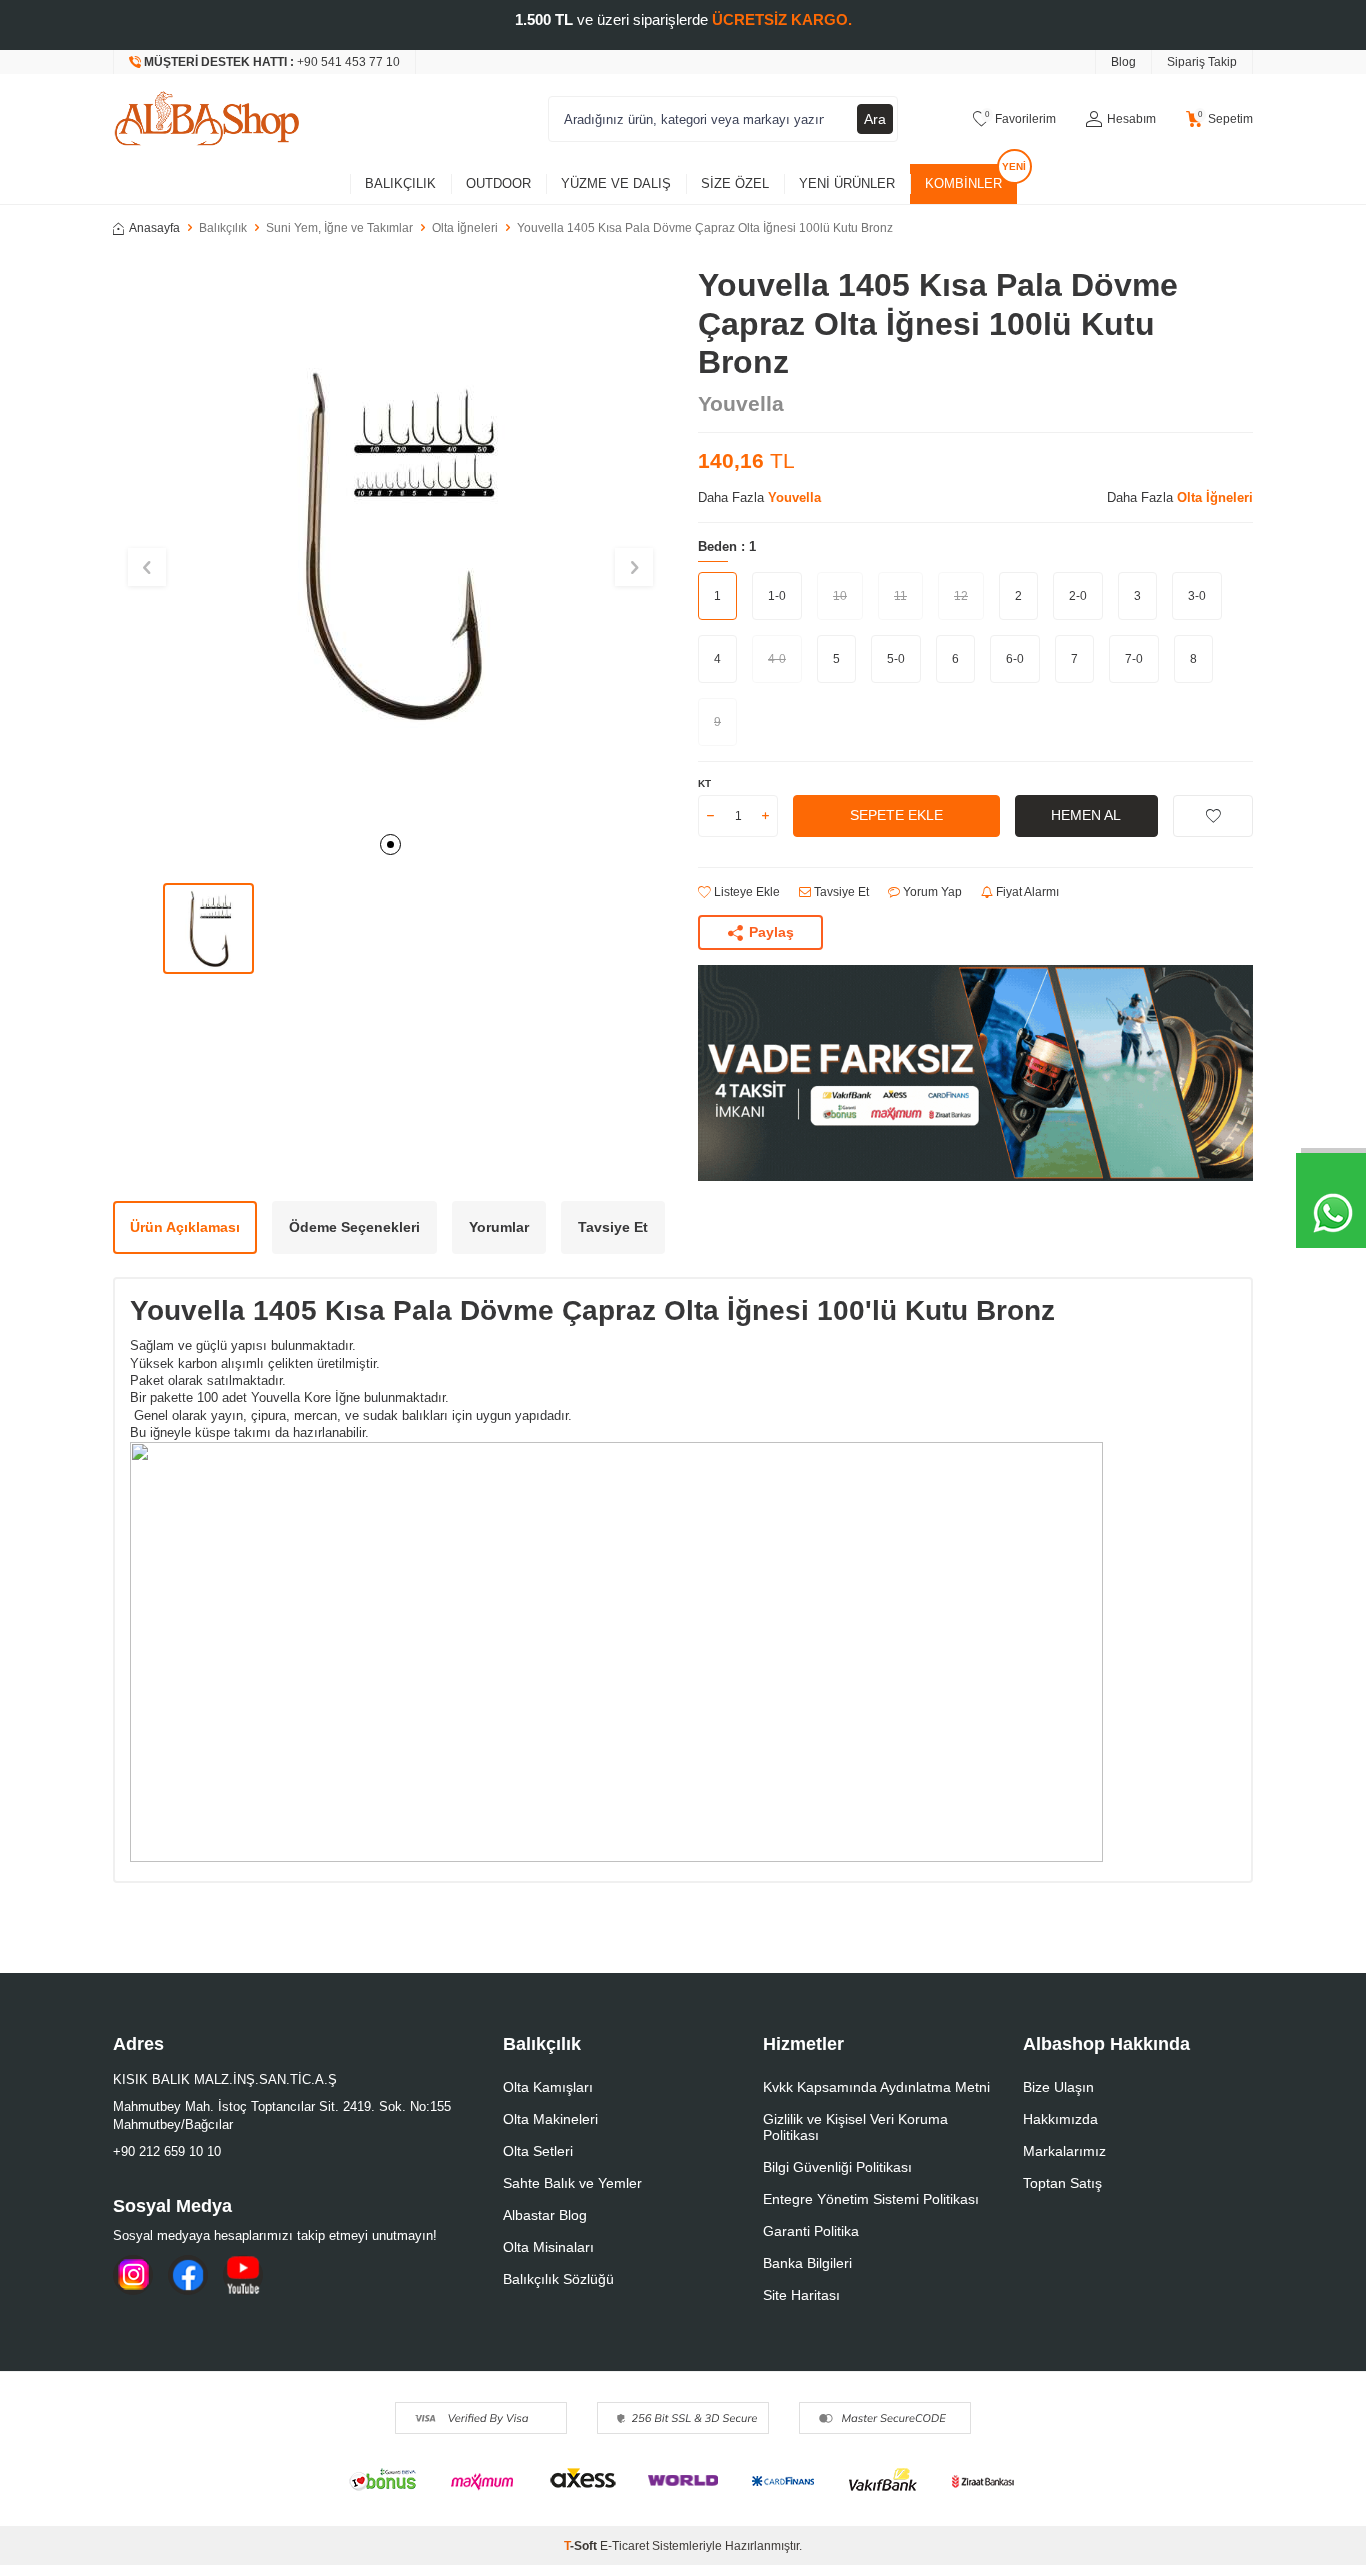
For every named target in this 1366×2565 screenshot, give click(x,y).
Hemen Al (1086, 815)
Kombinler (963, 183)
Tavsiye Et (840, 892)
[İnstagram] (133, 2275)
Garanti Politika (811, 2231)
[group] (390, 543)
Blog (1123, 62)
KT (704, 783)
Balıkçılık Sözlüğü (558, 2279)
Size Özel (735, 183)
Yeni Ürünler (847, 183)
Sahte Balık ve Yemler (572, 2183)
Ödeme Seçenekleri (354, 1227)
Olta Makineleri (550, 2119)
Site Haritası (801, 2295)
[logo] (207, 119)
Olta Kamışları (548, 2087)
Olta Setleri (538, 2151)
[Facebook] (188, 2275)
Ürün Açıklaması (185, 1227)
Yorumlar (499, 1227)
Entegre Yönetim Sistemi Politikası (871, 2199)
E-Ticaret (624, 2546)
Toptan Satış (1062, 2183)
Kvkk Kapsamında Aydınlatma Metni (876, 2087)
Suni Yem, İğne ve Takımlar (339, 228)
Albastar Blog (545, 2215)
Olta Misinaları (548, 2247)
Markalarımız (1064, 2151)
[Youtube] (243, 2275)
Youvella (741, 403)
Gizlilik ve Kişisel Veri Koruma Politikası (855, 2127)
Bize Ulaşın (1058, 2087)
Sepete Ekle (896, 815)
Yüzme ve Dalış (616, 183)
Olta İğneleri (465, 228)
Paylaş (771, 932)
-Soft (582, 2546)
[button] (390, 844)
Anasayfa (154, 228)
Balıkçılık (400, 183)
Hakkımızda (1060, 2119)
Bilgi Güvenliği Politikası (837, 2167)
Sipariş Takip (1202, 62)
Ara (875, 119)
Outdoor (498, 183)
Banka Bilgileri (807, 2263)
